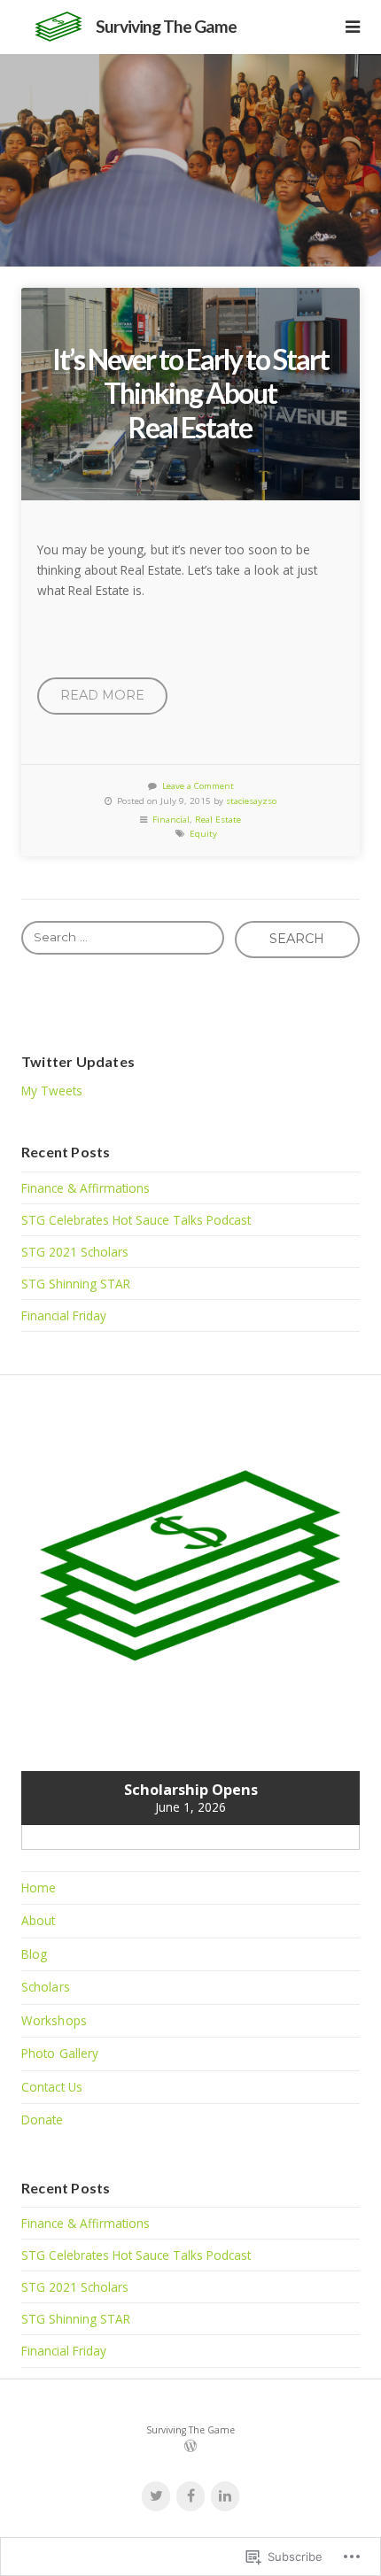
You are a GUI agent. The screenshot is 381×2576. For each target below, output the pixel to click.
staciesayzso (251, 801)
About (39, 1920)
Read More (102, 695)
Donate (43, 2120)
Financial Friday (64, 1315)
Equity (203, 834)
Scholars (46, 1987)
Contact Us (52, 2087)
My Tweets (52, 1091)
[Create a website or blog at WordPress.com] (190, 2448)
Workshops (54, 2020)
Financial (171, 820)
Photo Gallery (60, 2053)
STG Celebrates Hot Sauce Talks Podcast (136, 1220)
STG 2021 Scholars (75, 1252)
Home (39, 1888)
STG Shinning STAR (76, 1284)
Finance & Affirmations (86, 1188)
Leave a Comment (198, 786)
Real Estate (218, 820)
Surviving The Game (166, 26)
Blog (34, 1954)
